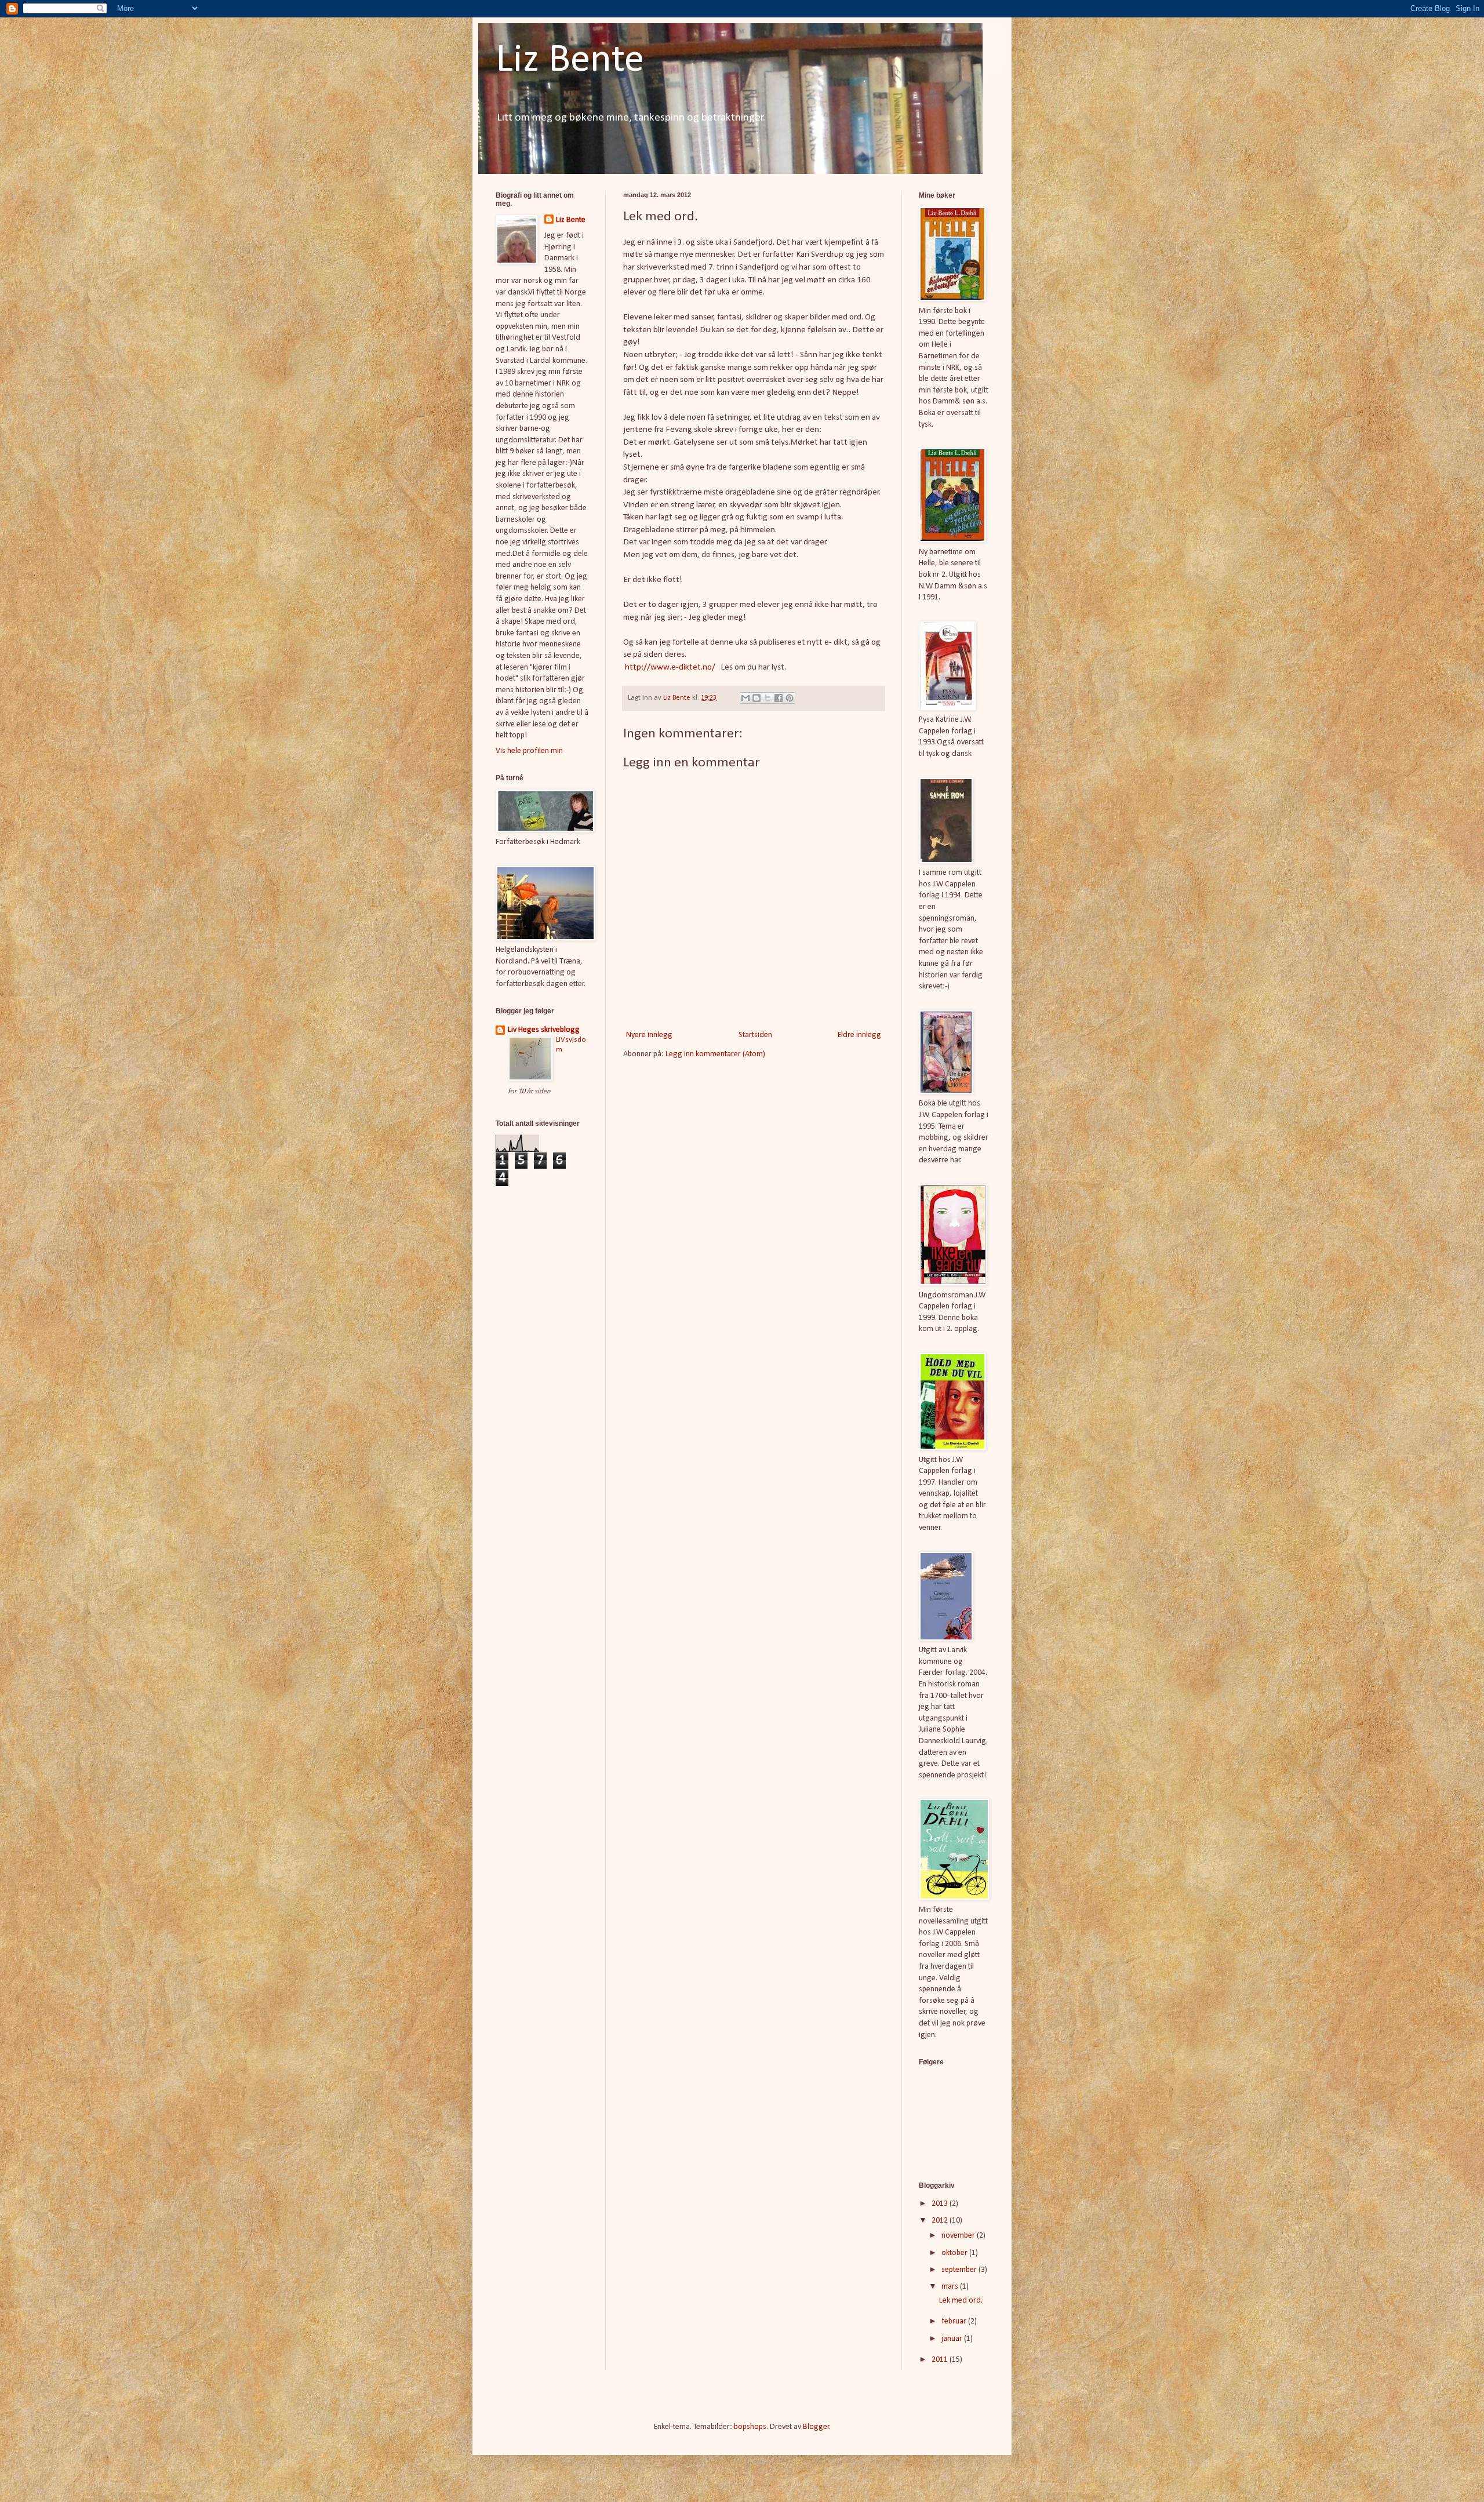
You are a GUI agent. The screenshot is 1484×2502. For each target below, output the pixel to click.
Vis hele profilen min (529, 751)
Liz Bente (570, 61)
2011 (941, 2360)
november (959, 2236)
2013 (941, 2204)
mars (951, 2287)
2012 (941, 2221)
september (960, 2270)
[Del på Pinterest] (790, 698)
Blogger (816, 2427)
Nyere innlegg (649, 1035)
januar (953, 2339)
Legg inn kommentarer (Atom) (715, 1054)
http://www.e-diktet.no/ (670, 667)
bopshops (750, 2427)
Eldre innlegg (859, 1035)
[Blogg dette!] (756, 698)
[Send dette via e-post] (745, 698)
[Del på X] (768, 698)
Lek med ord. (961, 2301)
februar (955, 2321)
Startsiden (755, 1035)
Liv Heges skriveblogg (544, 1030)
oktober (955, 2253)
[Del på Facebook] (779, 698)
